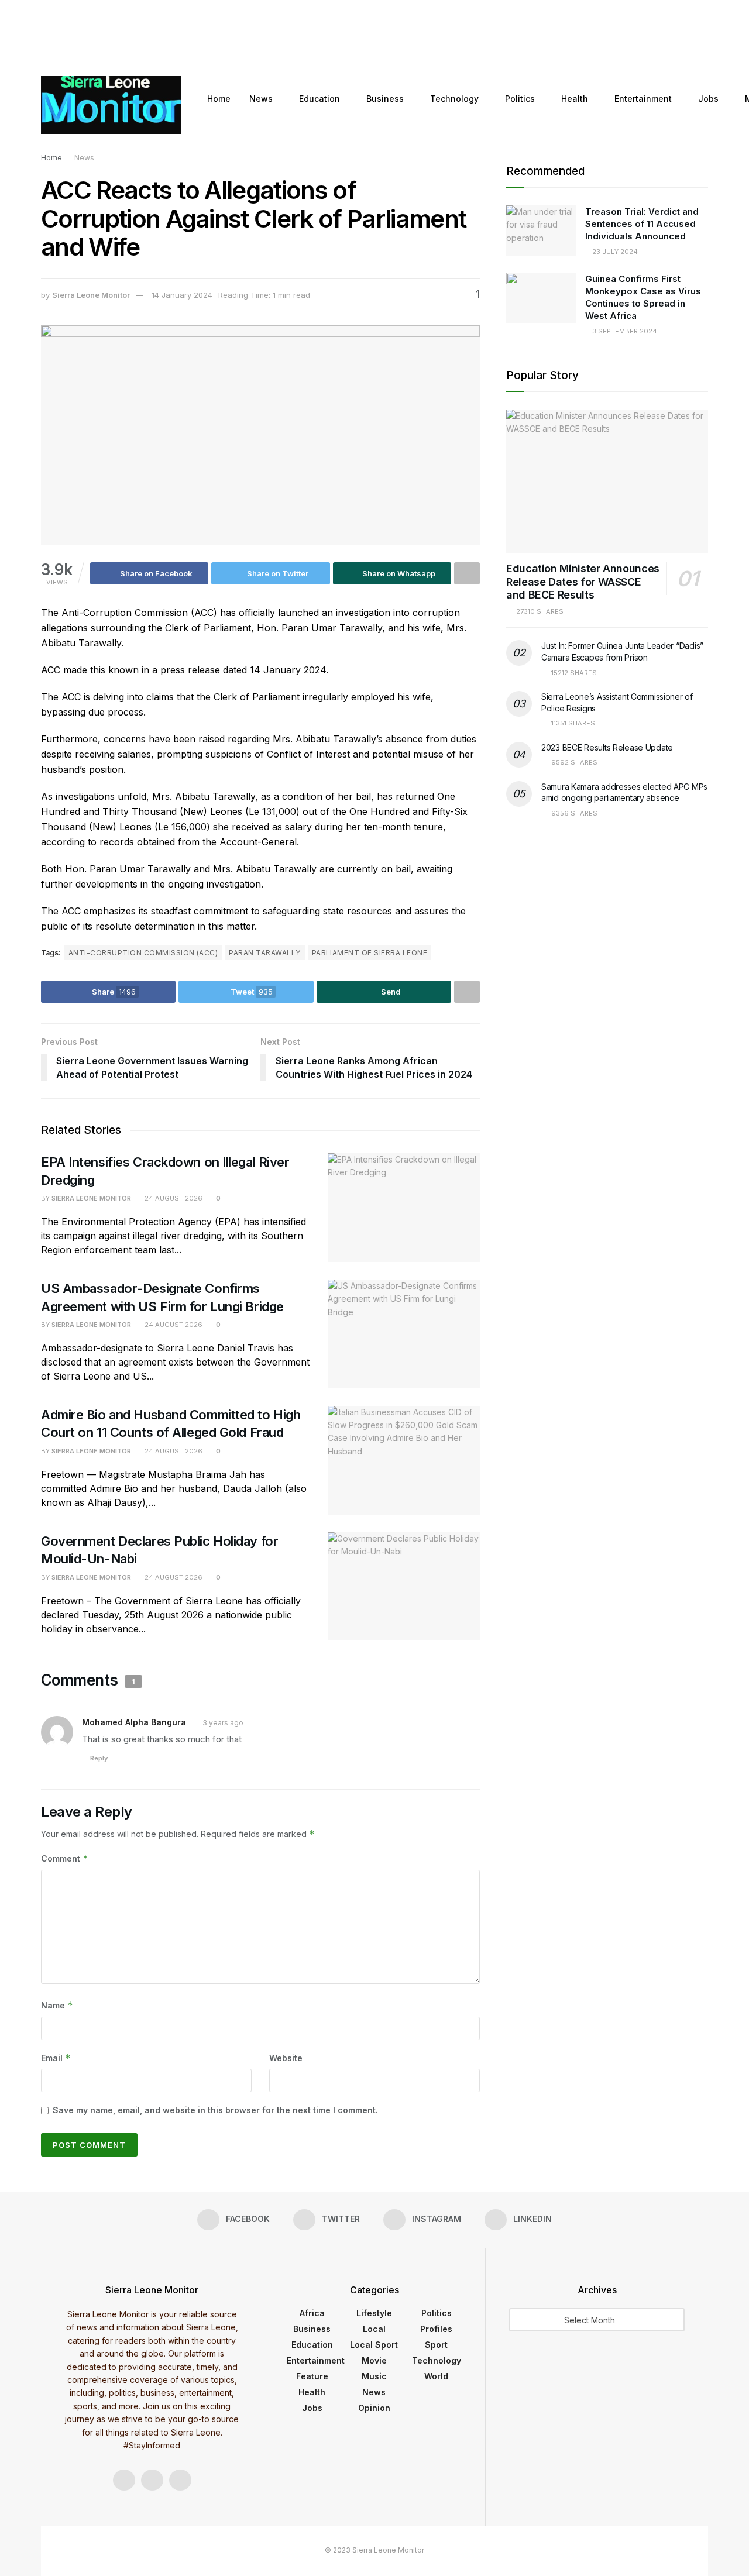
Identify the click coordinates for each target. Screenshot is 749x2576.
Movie (374, 2360)
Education (319, 99)
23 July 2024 (614, 252)
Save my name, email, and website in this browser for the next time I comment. (215, 2110)
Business (385, 99)
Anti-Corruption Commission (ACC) (143, 953)
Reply (99, 1758)
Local (374, 2329)
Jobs (708, 99)
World (436, 2376)
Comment (65, 1858)
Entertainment (643, 99)
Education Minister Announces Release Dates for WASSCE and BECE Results (583, 582)
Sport (436, 2345)
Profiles (436, 2329)
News (261, 99)
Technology (454, 99)
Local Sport (374, 2345)
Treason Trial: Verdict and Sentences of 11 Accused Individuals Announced (642, 224)
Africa (312, 2313)
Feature (312, 2376)
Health (575, 99)
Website (286, 2058)
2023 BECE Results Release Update (607, 747)
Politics (520, 99)
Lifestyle (374, 2313)
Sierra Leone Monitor (91, 295)
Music (374, 2376)
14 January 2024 (182, 295)
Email (56, 2058)
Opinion (374, 2408)
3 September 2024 (624, 331)
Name (57, 2005)
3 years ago (223, 1723)
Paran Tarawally (264, 953)
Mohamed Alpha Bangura (134, 1722)
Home (219, 99)
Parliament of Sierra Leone (370, 953)
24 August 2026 (173, 1198)
